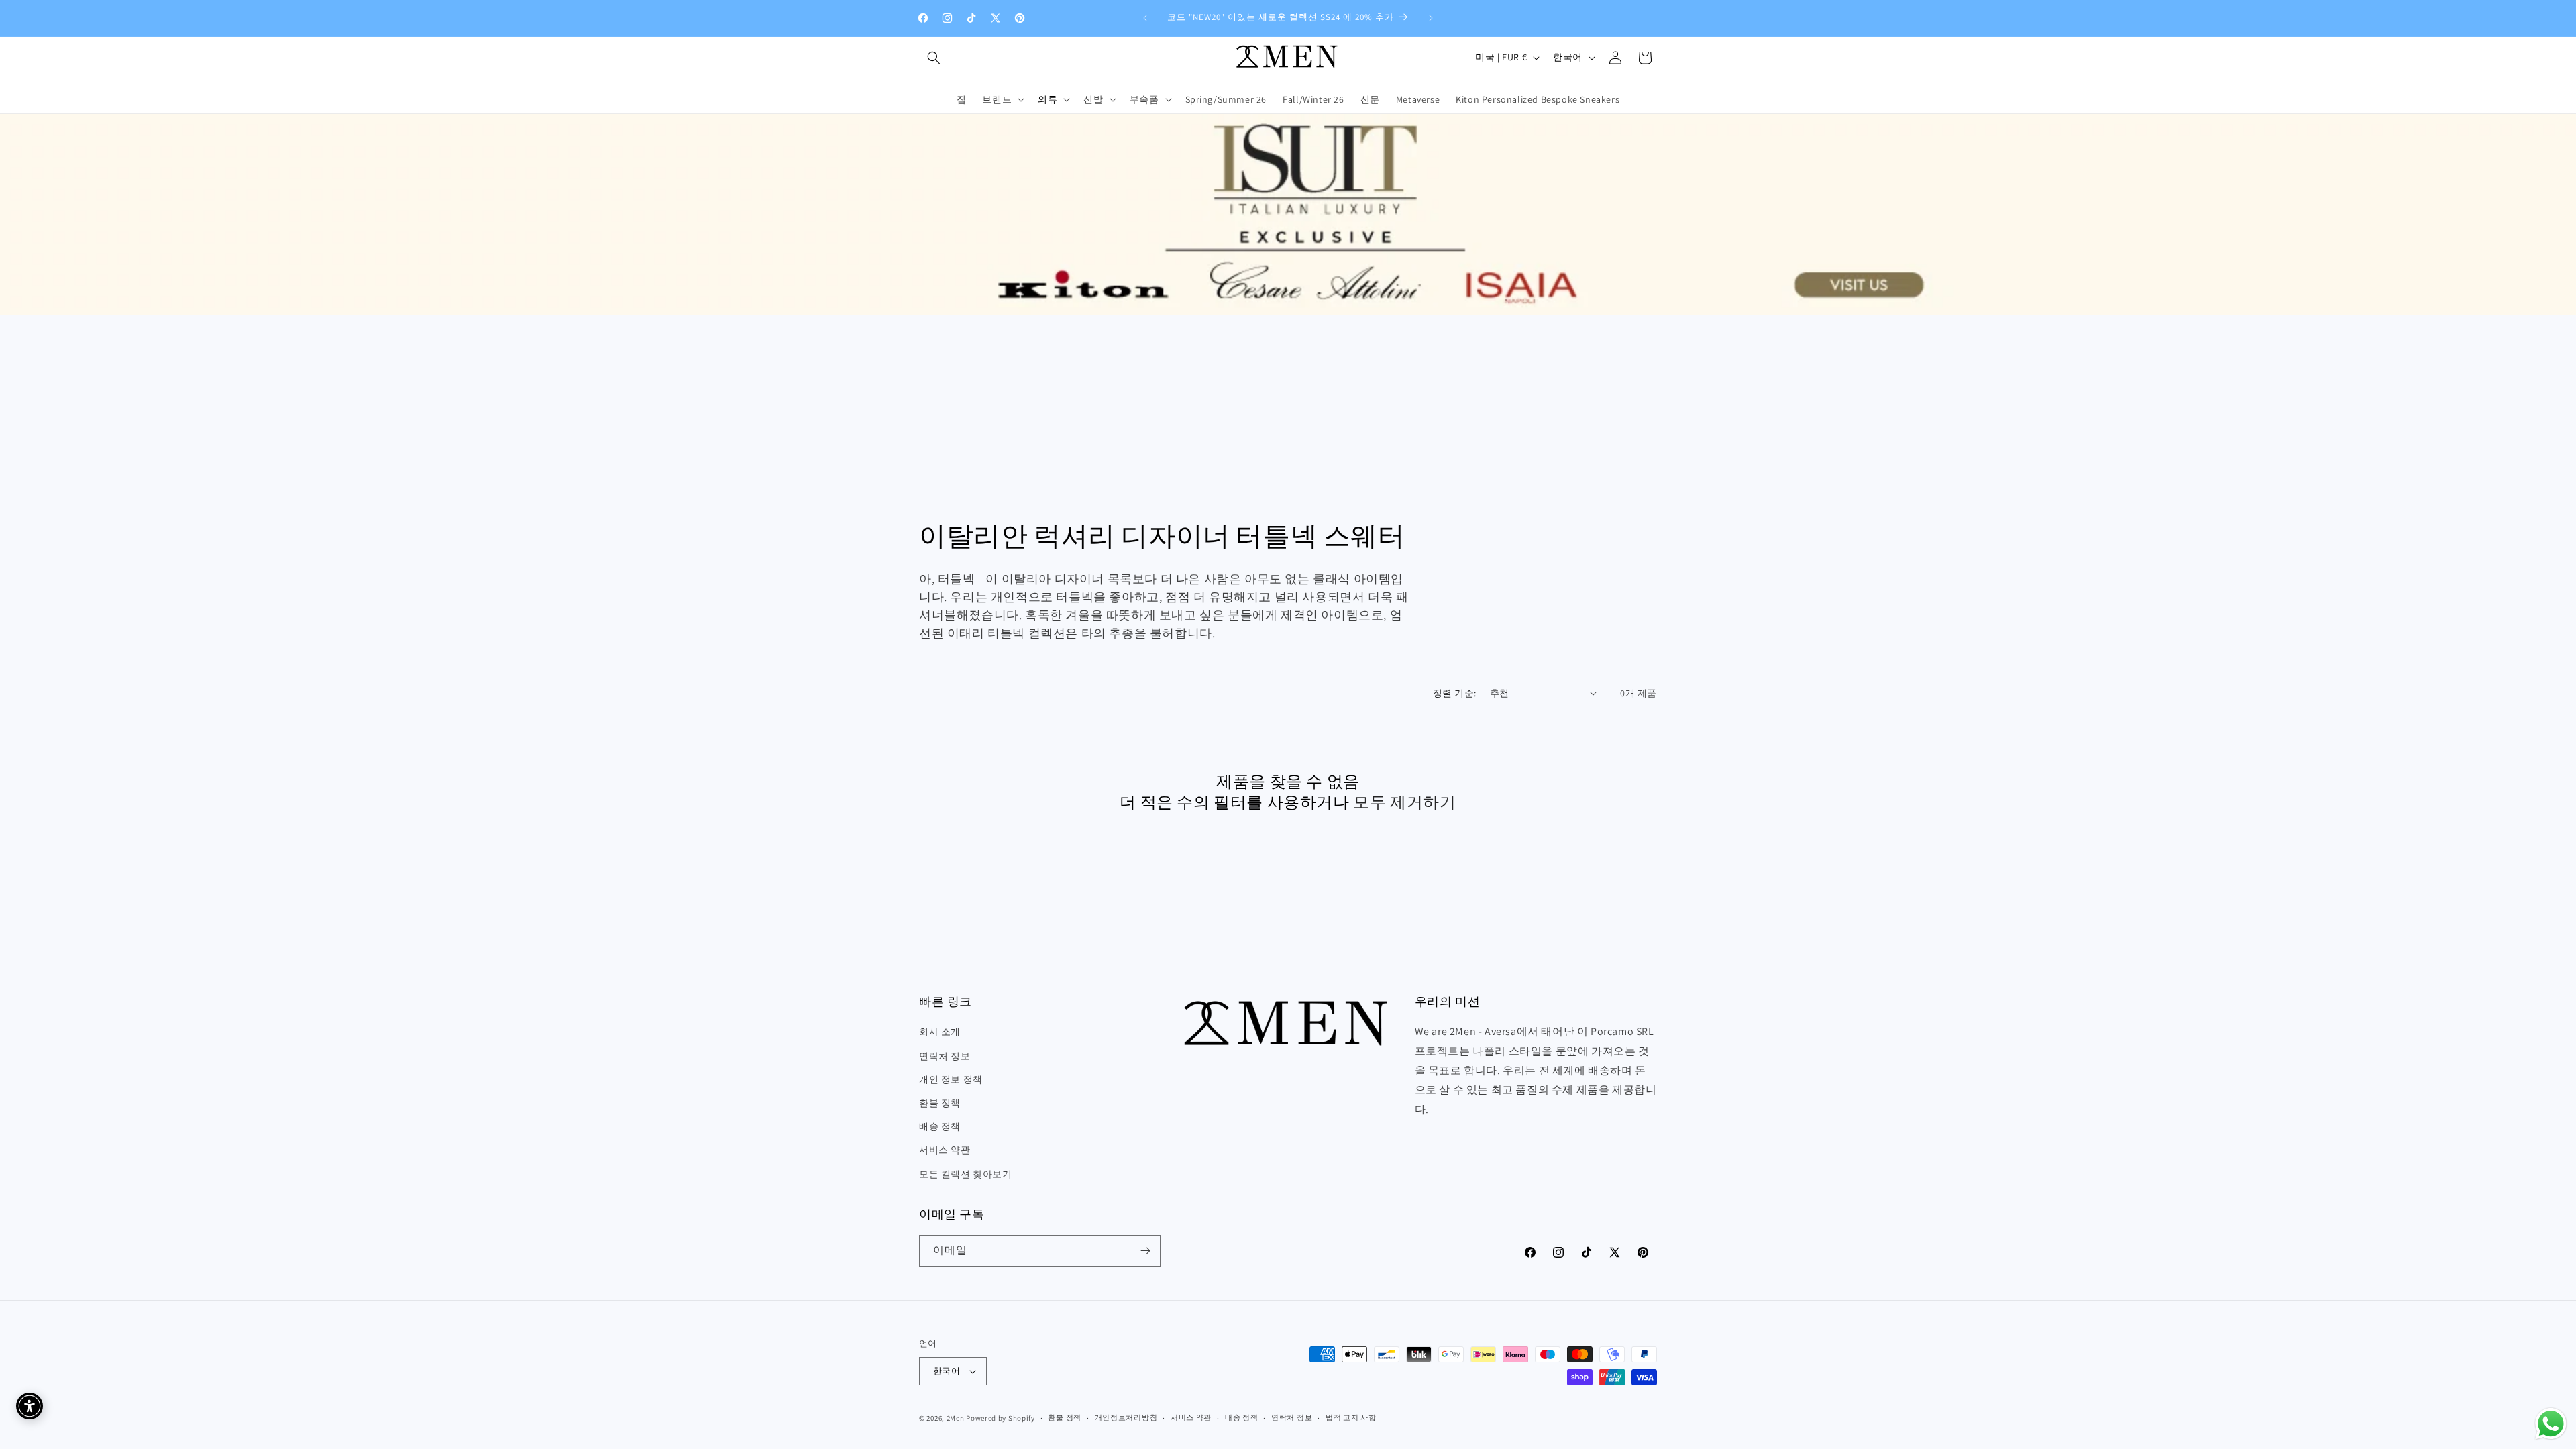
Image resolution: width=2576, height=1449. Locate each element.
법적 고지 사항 (1351, 1417)
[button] (934, 58)
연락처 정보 (945, 1056)
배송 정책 (940, 1126)
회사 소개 (940, 1032)
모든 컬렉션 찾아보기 (966, 1174)
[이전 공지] (1145, 18)
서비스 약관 (945, 1150)
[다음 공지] (1431, 18)
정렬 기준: (1454, 693)
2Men (956, 1418)
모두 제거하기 (1404, 802)
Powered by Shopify (1001, 1418)
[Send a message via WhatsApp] (2551, 1424)
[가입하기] (1145, 1251)
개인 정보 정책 (951, 1079)
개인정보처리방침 (1126, 1417)
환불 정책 (940, 1103)
